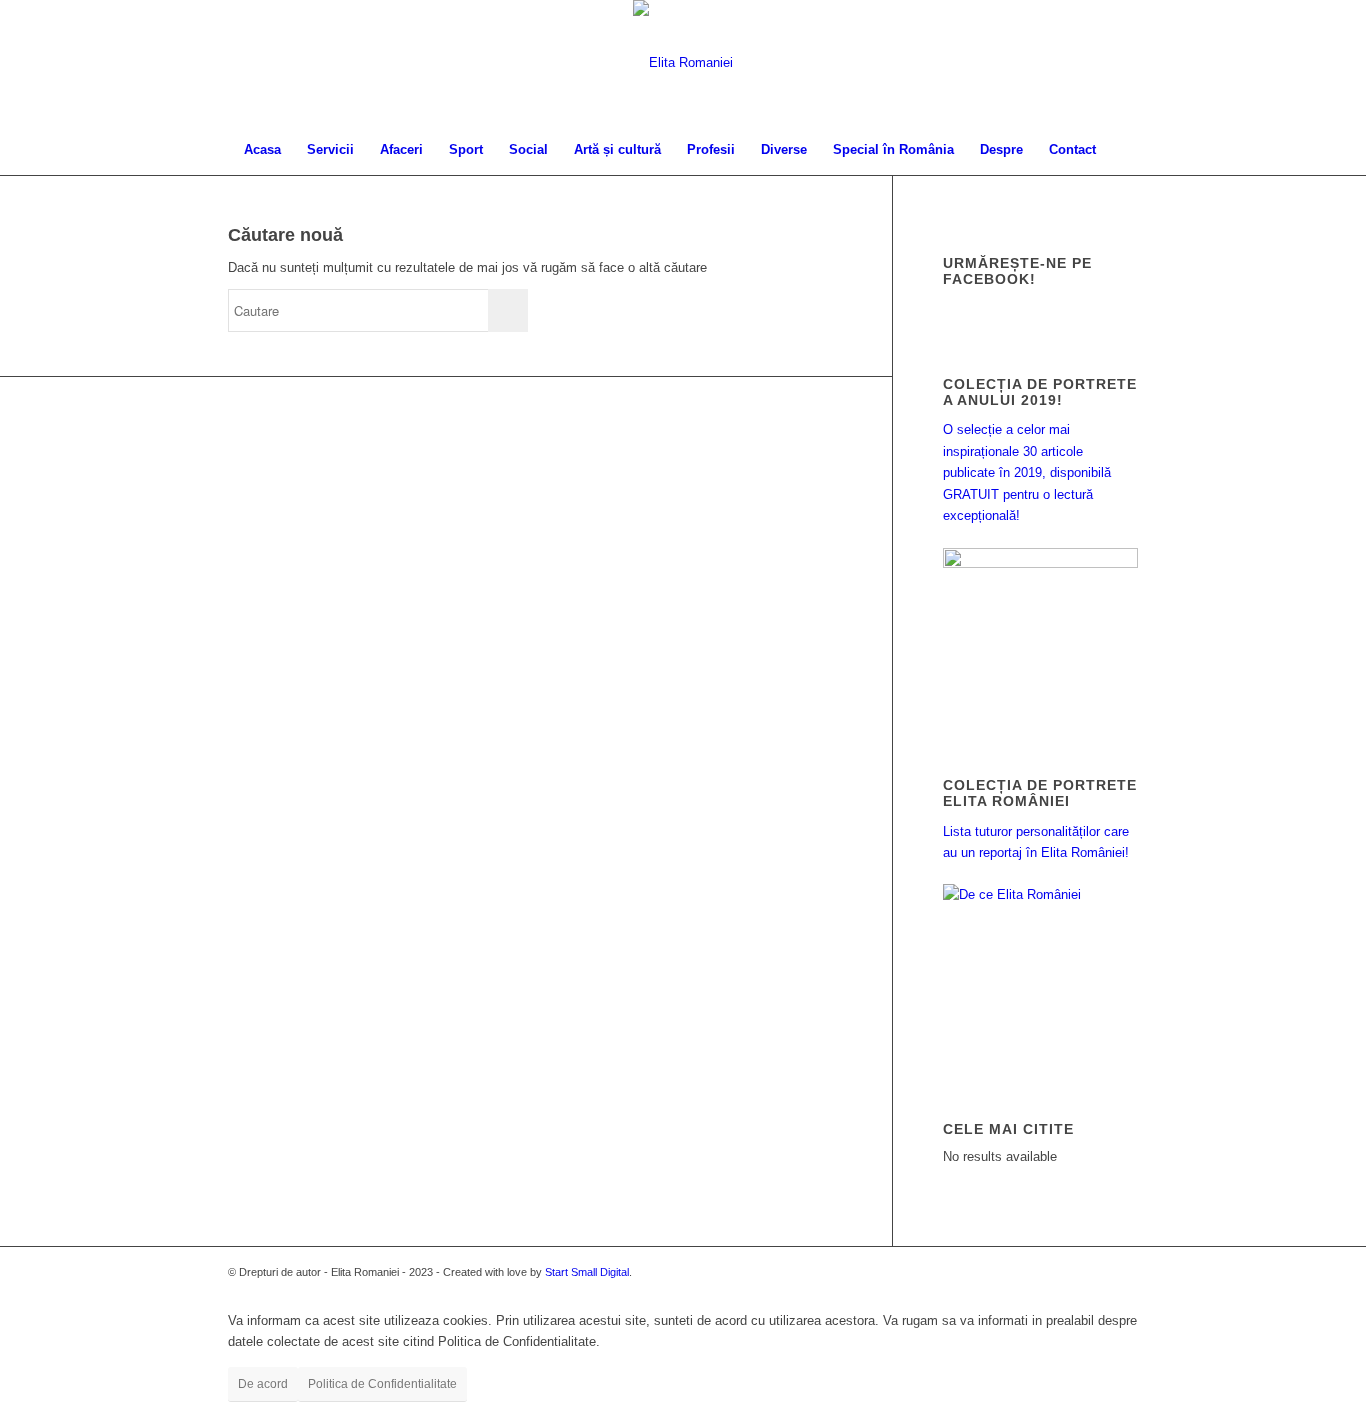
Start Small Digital (587, 1272)
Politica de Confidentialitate (382, 1384)
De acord (263, 1384)
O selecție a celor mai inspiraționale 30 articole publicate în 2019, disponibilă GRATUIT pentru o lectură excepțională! (1027, 472)
